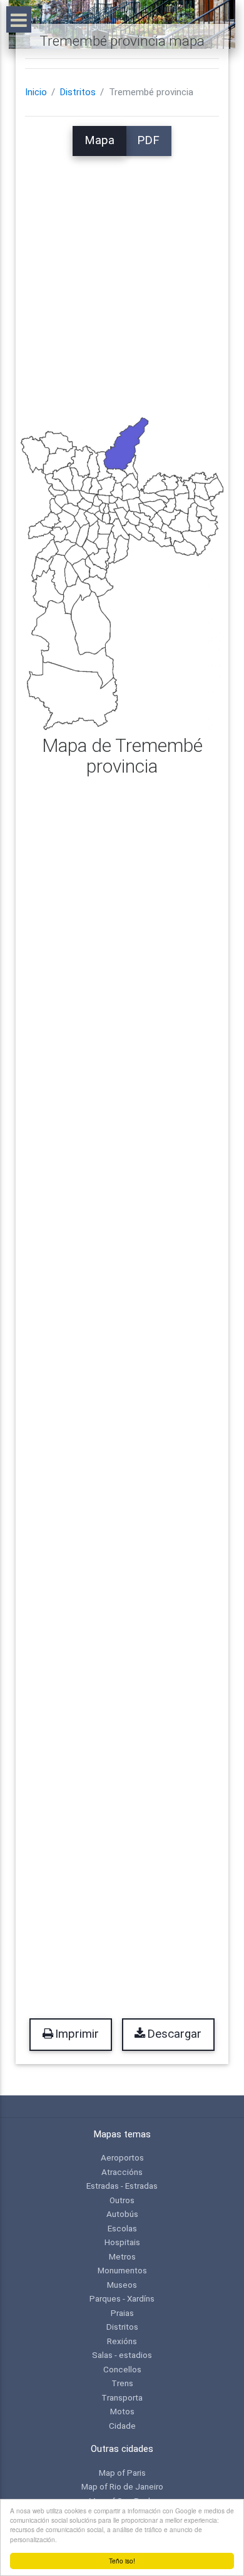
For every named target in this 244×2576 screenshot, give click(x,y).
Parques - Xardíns (122, 2298)
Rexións (122, 2341)
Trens (122, 2383)
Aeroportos (122, 2157)
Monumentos (122, 2270)
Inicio (36, 92)
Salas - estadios (122, 2355)
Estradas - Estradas (122, 2186)
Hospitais (122, 2242)
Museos (122, 2285)
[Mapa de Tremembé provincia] (122, 573)
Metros (122, 2256)
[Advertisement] (122, 278)
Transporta (122, 2397)
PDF (148, 140)
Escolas (122, 2228)
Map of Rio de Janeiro (122, 2486)
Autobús (122, 2214)
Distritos (78, 92)
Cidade (122, 2426)
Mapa (99, 140)
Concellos (122, 2369)
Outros (122, 2200)
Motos (122, 2411)
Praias (122, 2313)
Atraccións (122, 2172)
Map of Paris (122, 2473)
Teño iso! (122, 2561)
